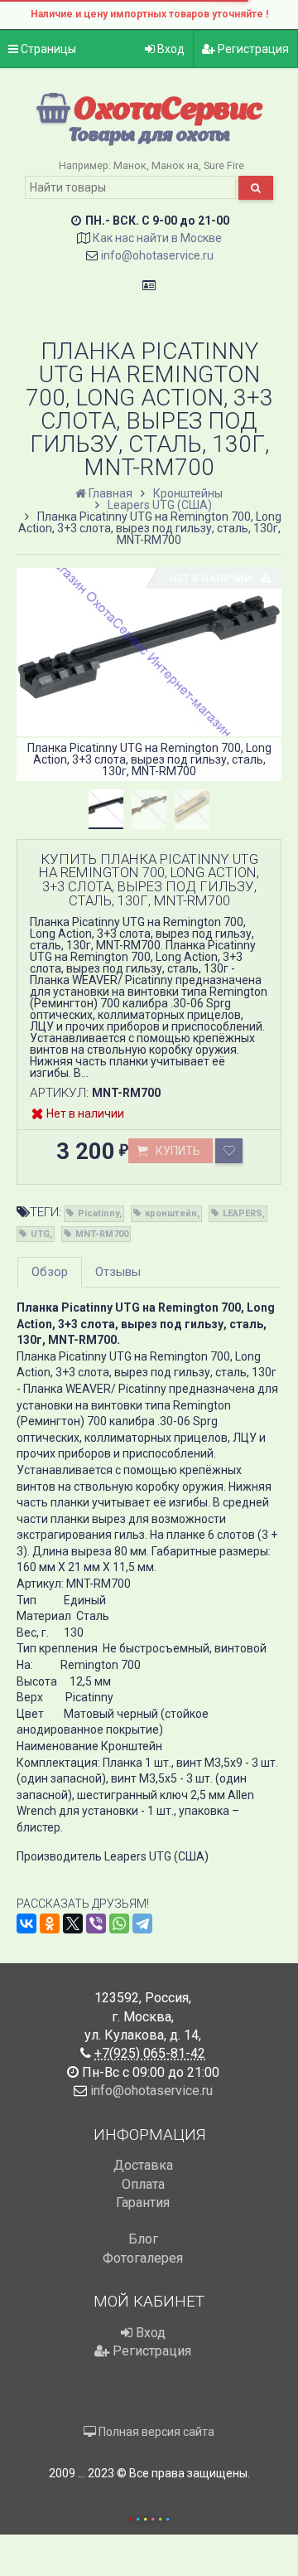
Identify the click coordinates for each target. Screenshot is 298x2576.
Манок (130, 165)
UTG (40, 1234)
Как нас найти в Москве (157, 238)
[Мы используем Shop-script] (149, 2517)
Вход (170, 49)
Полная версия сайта (155, 2432)
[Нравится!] (229, 1151)
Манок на (175, 165)
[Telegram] (142, 1924)
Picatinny (99, 1213)
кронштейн (171, 1213)
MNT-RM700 (102, 1234)
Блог (143, 2239)
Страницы (47, 49)
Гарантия (143, 2202)
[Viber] (96, 1924)
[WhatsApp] (119, 1924)
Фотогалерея (143, 2258)
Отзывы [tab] (118, 1272)
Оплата (143, 2184)
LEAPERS (243, 1213)
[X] (73, 1924)
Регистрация (252, 49)
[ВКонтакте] (26, 1924)
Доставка (143, 2165)
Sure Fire (224, 165)
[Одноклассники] (50, 1924)
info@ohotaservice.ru (157, 255)
